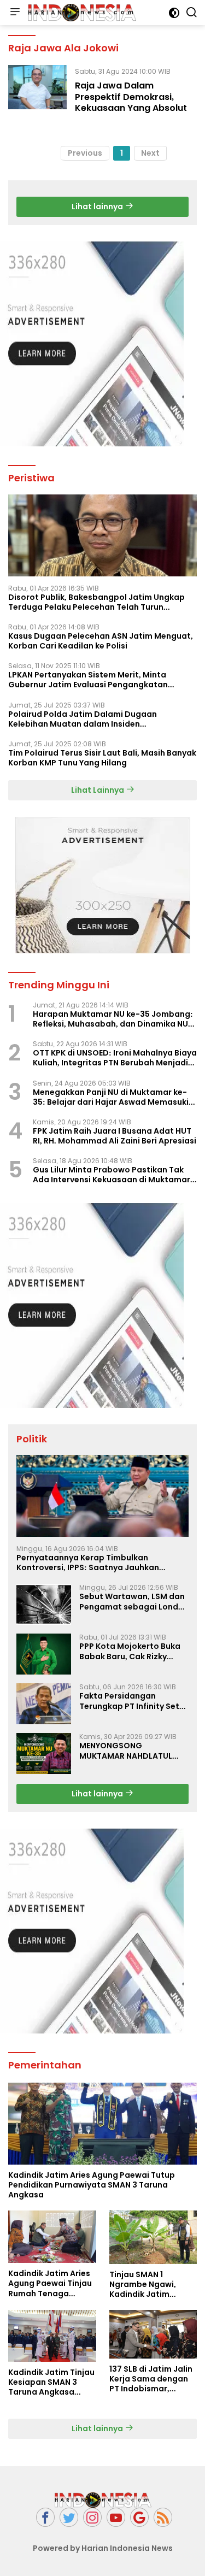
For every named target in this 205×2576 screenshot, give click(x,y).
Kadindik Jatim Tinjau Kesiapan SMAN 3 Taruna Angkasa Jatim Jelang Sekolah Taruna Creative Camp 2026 (51, 2382)
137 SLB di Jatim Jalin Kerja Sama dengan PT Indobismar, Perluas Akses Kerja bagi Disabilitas (151, 2379)
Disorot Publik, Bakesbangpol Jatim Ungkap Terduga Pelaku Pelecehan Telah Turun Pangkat (96, 602)
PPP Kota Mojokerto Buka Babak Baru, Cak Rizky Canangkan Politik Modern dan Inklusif (133, 1651)
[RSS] (163, 2517)
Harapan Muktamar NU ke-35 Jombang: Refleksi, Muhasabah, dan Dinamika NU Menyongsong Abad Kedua (113, 1019)
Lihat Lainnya (98, 790)
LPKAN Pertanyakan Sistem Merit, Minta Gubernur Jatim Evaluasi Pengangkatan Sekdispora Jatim (88, 680)
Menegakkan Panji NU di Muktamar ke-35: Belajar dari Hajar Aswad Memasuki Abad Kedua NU (111, 1097)
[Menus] (15, 13)
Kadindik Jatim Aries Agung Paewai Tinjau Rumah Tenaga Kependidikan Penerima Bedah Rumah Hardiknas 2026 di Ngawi (50, 2283)
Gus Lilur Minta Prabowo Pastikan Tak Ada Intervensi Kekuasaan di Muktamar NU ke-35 (112, 1175)
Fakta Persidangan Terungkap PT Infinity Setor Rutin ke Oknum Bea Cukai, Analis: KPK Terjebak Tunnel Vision (134, 1701)
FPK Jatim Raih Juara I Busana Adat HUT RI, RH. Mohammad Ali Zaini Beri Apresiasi (115, 1136)
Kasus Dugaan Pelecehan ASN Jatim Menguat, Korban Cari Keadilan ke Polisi (101, 641)
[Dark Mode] (174, 13)
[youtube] (116, 2517)
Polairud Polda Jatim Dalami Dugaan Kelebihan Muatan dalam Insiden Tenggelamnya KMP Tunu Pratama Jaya (88, 719)
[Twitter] (69, 2517)
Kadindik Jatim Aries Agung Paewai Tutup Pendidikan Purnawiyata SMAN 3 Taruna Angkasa (92, 2185)
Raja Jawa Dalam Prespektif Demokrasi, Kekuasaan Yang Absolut (131, 97)
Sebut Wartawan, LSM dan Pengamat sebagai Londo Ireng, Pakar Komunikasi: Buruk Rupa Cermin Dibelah (133, 1601)
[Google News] (139, 2517)
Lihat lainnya (98, 207)
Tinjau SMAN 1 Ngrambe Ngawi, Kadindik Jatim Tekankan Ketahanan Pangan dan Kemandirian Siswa (152, 2285)
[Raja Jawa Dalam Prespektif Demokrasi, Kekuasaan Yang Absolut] (37, 92)
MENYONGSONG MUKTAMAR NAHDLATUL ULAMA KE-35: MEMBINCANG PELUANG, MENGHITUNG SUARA (126, 1750)
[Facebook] (45, 2517)
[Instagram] (92, 2517)
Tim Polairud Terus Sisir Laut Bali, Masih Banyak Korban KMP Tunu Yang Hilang (102, 758)
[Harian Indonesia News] (80, 12)
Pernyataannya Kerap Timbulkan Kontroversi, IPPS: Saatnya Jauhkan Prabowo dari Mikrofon (88, 1563)
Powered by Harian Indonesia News (103, 2548)
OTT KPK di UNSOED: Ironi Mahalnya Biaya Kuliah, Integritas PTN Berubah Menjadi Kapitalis (115, 1058)
